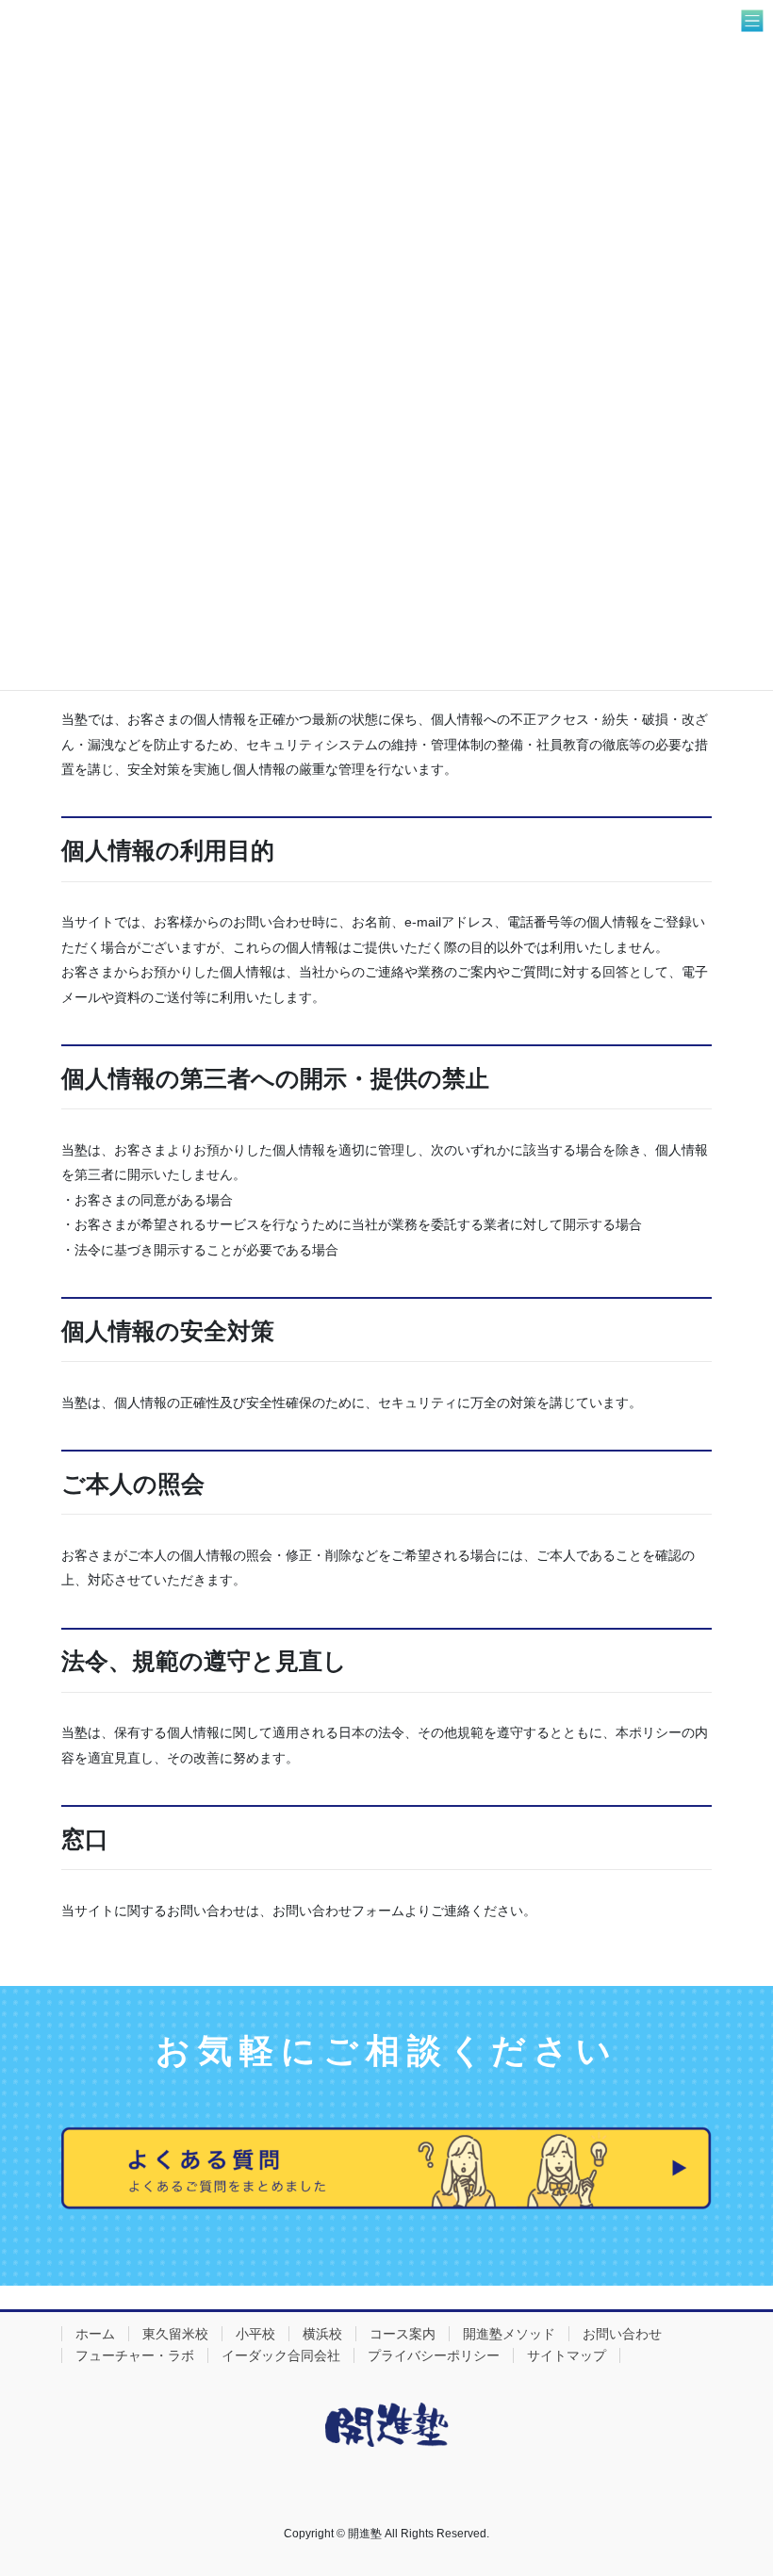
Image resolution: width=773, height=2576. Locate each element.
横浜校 (322, 2334)
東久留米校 (175, 2334)
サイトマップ (567, 2355)
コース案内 (403, 2334)
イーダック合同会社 (281, 2355)
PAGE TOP (738, 2482)
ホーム (95, 2334)
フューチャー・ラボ (135, 2355)
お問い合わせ (622, 2334)
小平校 (255, 2334)
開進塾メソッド (509, 2334)
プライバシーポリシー (434, 2355)
